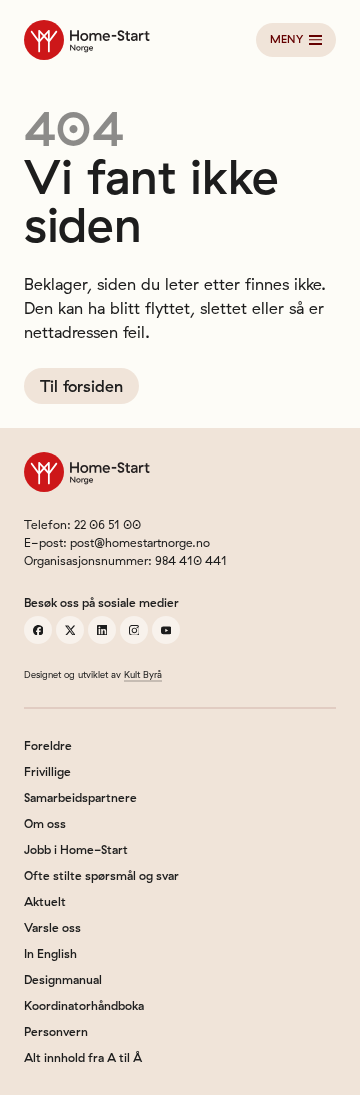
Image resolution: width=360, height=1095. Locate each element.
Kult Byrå (143, 674)
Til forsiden (81, 386)
